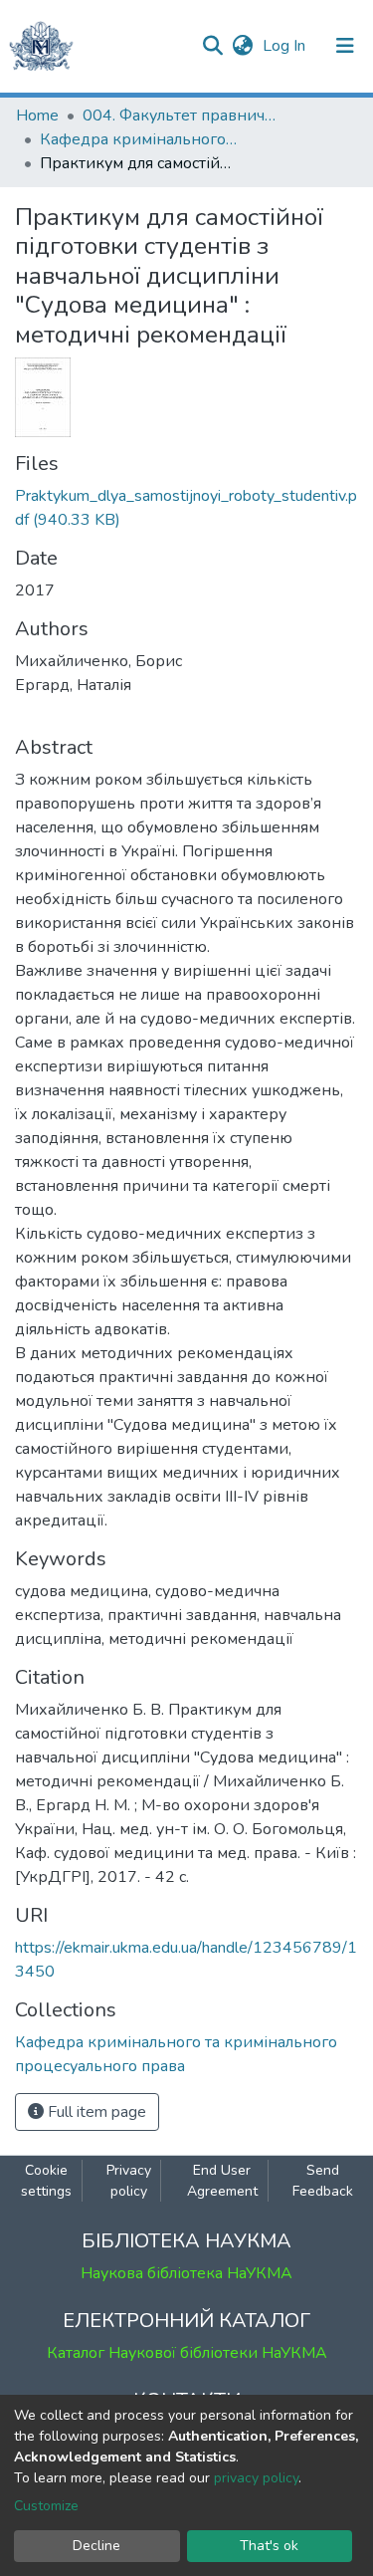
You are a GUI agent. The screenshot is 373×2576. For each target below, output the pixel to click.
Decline (96, 2546)
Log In (286, 46)
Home (37, 116)
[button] (242, 46)
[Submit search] (212, 46)
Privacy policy (129, 2181)
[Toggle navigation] (345, 46)
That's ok (269, 2546)
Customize (46, 2506)
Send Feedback (323, 2181)
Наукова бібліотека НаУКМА (186, 2273)
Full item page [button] (95, 2112)
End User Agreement (222, 2181)
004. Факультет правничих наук (182, 116)
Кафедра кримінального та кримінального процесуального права (139, 139)
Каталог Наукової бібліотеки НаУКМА (187, 2353)
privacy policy (256, 2478)
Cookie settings (46, 2181)
